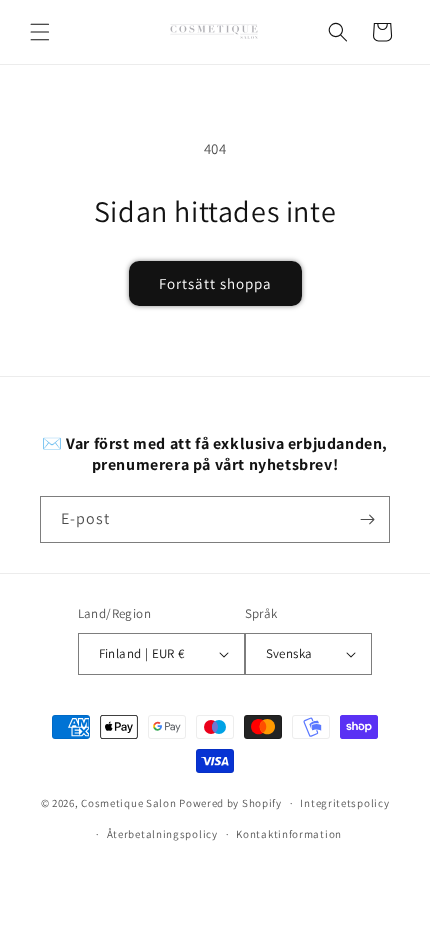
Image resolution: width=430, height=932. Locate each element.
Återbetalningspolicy (162, 834)
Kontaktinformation (289, 834)
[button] (40, 32)
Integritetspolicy (344, 803)
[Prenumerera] (367, 519)
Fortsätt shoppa (215, 283)
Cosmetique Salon (128, 803)
